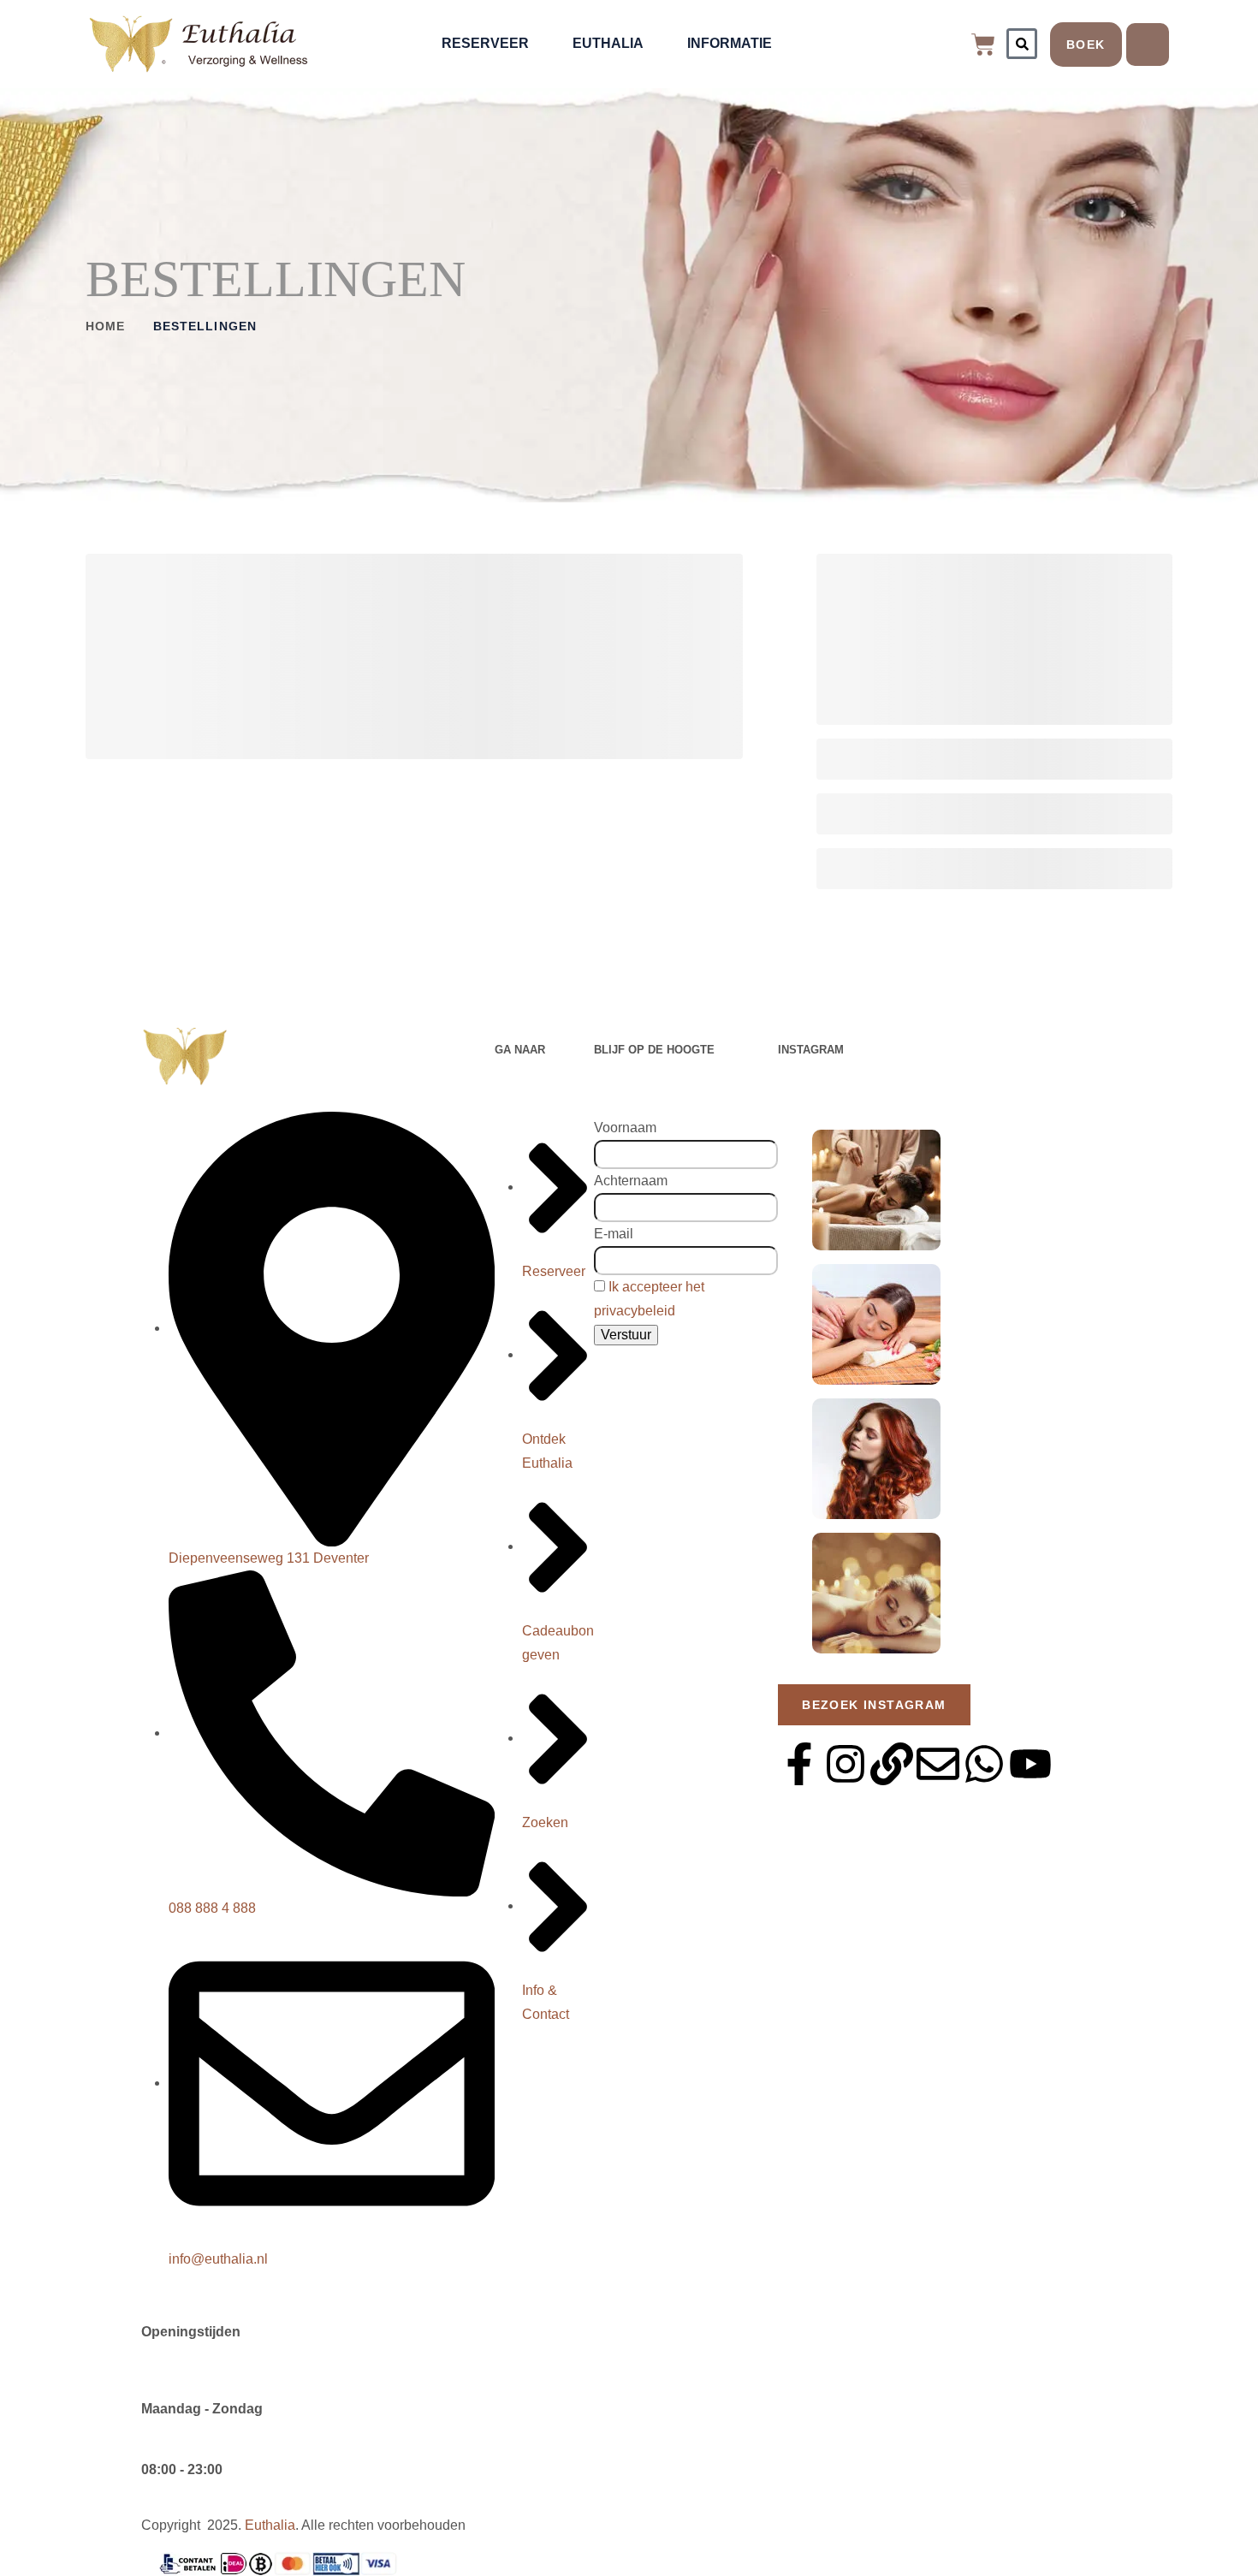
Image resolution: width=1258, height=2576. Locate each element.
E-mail (614, 1234)
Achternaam (631, 1181)
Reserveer (485, 43)
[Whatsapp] (984, 1764)
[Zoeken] (1022, 44)
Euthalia (608, 43)
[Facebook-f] (799, 1764)
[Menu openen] (1148, 45)
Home (105, 326)
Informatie (730, 43)
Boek (1086, 45)
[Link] (892, 1764)
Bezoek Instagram (874, 1705)
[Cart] (983, 45)
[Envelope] (938, 1764)
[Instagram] (846, 1764)
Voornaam (625, 1128)
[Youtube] (1030, 1764)
